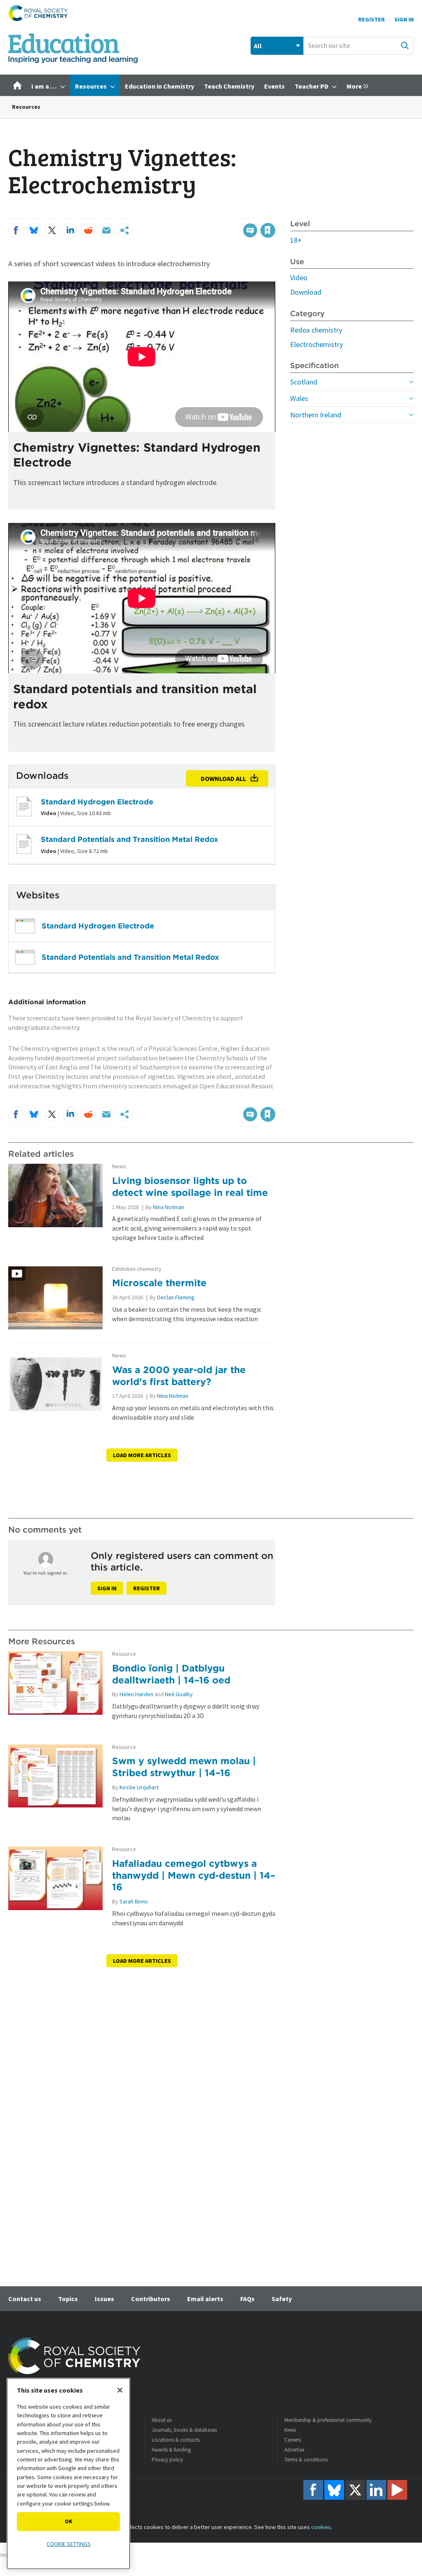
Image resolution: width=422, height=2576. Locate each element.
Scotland (304, 382)
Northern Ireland (316, 415)
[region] (68, 2474)
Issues (104, 2299)
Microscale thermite (159, 1283)
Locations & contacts (176, 2440)
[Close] (120, 2390)
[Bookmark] (268, 230)
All (258, 46)
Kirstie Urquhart (139, 1787)
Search (405, 45)
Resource (124, 1654)
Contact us (25, 2299)
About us (162, 2420)
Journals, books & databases (184, 2430)
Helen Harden (136, 1694)
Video (299, 278)
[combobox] (359, 46)
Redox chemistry (316, 330)
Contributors (151, 2299)
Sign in (107, 1588)
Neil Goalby (179, 1694)
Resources (26, 107)
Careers (293, 2440)
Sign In (404, 19)
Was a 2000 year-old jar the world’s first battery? (179, 1376)
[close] (275, 213)
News (119, 1166)
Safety (282, 2299)
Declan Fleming (176, 1297)
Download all (223, 778)
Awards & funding (171, 2450)
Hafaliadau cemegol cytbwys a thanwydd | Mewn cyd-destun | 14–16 (194, 1875)
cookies (321, 2527)
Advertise (294, 2450)
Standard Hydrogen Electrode (97, 802)
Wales (299, 398)
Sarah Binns (134, 1901)
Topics (68, 2299)
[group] (355, 85)
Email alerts (205, 2299)
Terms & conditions (306, 2460)
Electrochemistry (316, 344)
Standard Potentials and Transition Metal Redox (130, 839)
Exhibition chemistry (137, 1269)
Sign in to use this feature (236, 213)
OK (69, 2521)
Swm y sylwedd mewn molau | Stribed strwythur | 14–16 (184, 1767)
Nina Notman (169, 1207)
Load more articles (142, 1455)
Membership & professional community (328, 2420)
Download (306, 292)
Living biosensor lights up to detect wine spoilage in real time (190, 1186)
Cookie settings (69, 2544)
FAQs (247, 2299)
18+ (296, 240)
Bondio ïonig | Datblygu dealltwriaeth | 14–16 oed (171, 1674)
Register (372, 19)
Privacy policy (167, 2460)
